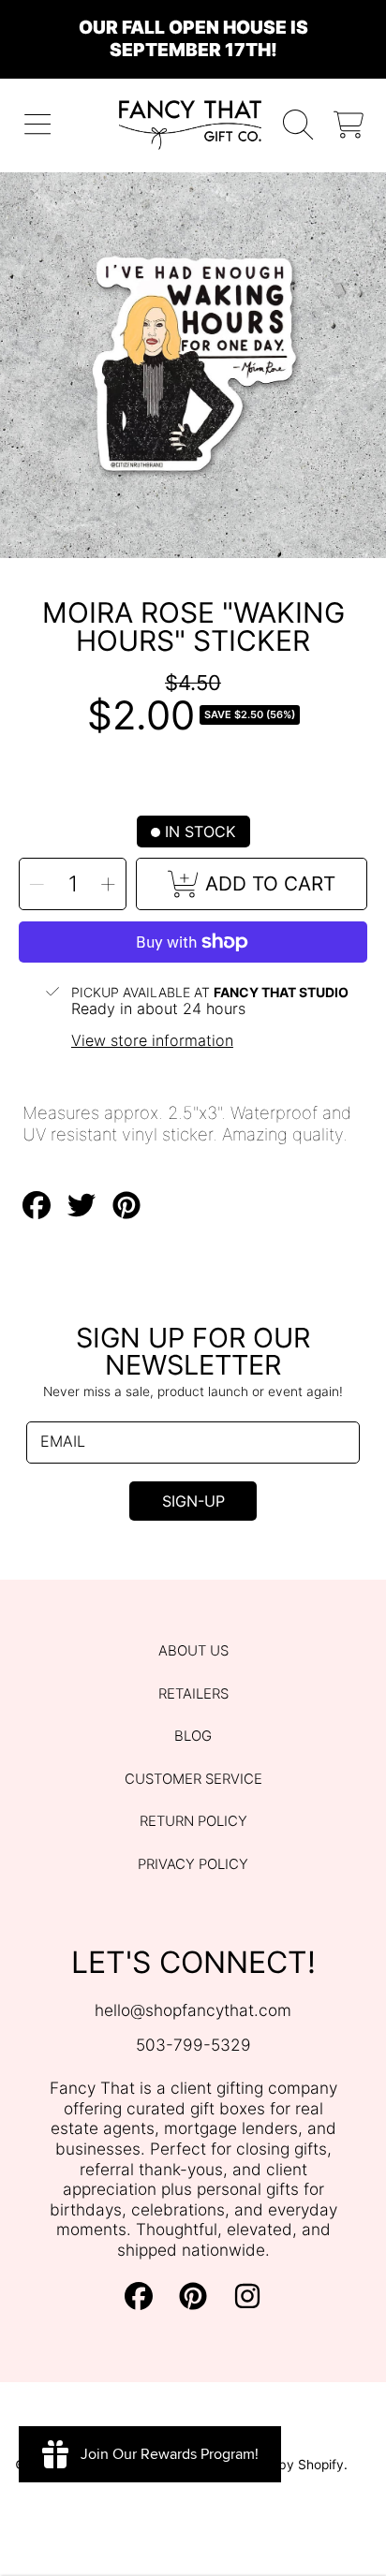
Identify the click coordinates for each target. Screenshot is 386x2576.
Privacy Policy (193, 1864)
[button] (38, 125)
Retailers (193, 1694)
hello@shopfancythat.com (193, 2010)
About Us (193, 1651)
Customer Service (193, 1779)
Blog (193, 1736)
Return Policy (193, 1821)
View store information (152, 1041)
